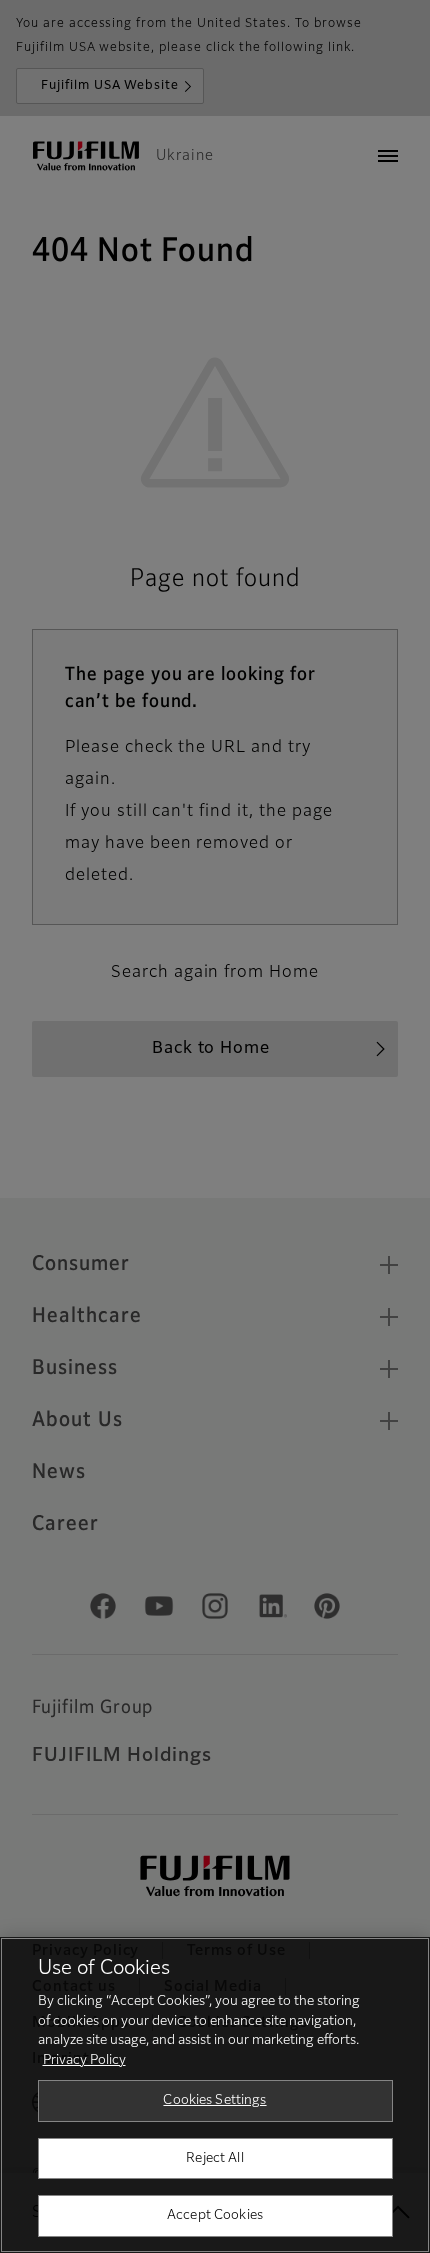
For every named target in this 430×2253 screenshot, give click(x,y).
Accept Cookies (215, 2215)
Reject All (214, 2158)
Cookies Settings (214, 2100)
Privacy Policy (84, 2060)
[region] (215, 2095)
